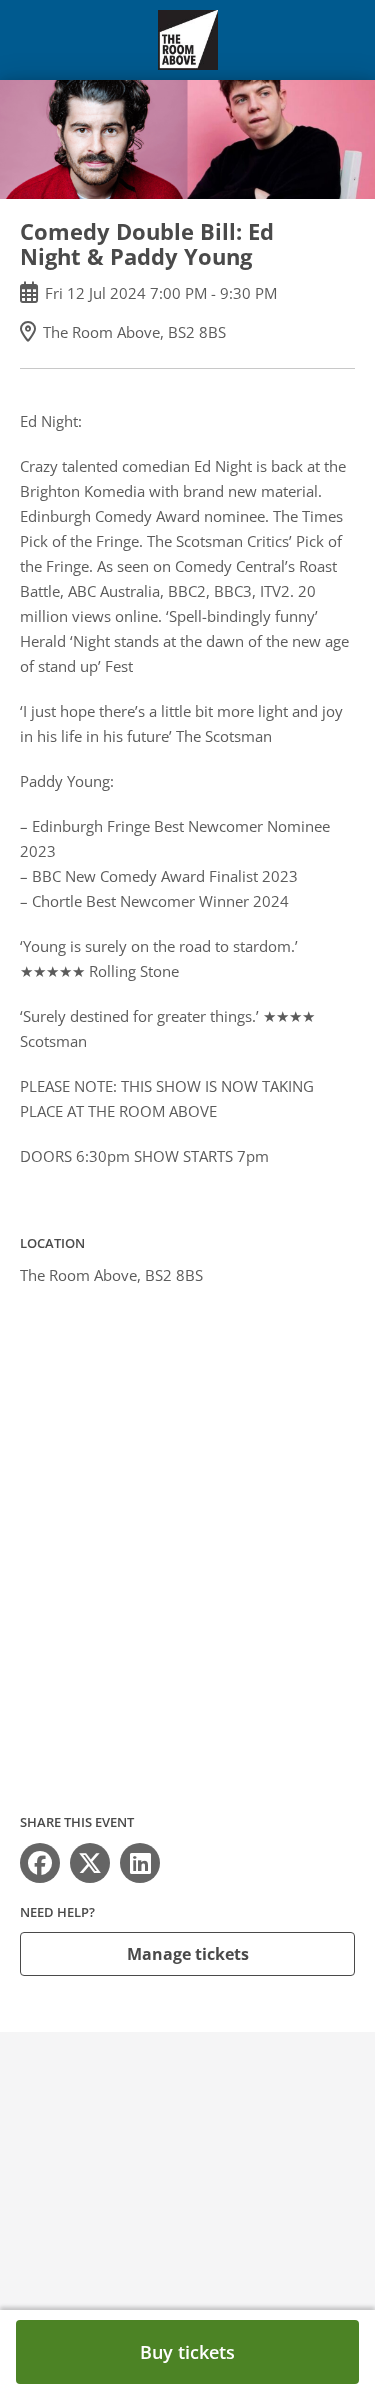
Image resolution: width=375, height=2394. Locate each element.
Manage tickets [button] (188, 1954)
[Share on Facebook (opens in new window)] (40, 1863)
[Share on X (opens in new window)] (90, 1863)
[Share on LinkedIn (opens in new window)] (140, 1863)
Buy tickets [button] (187, 2352)
